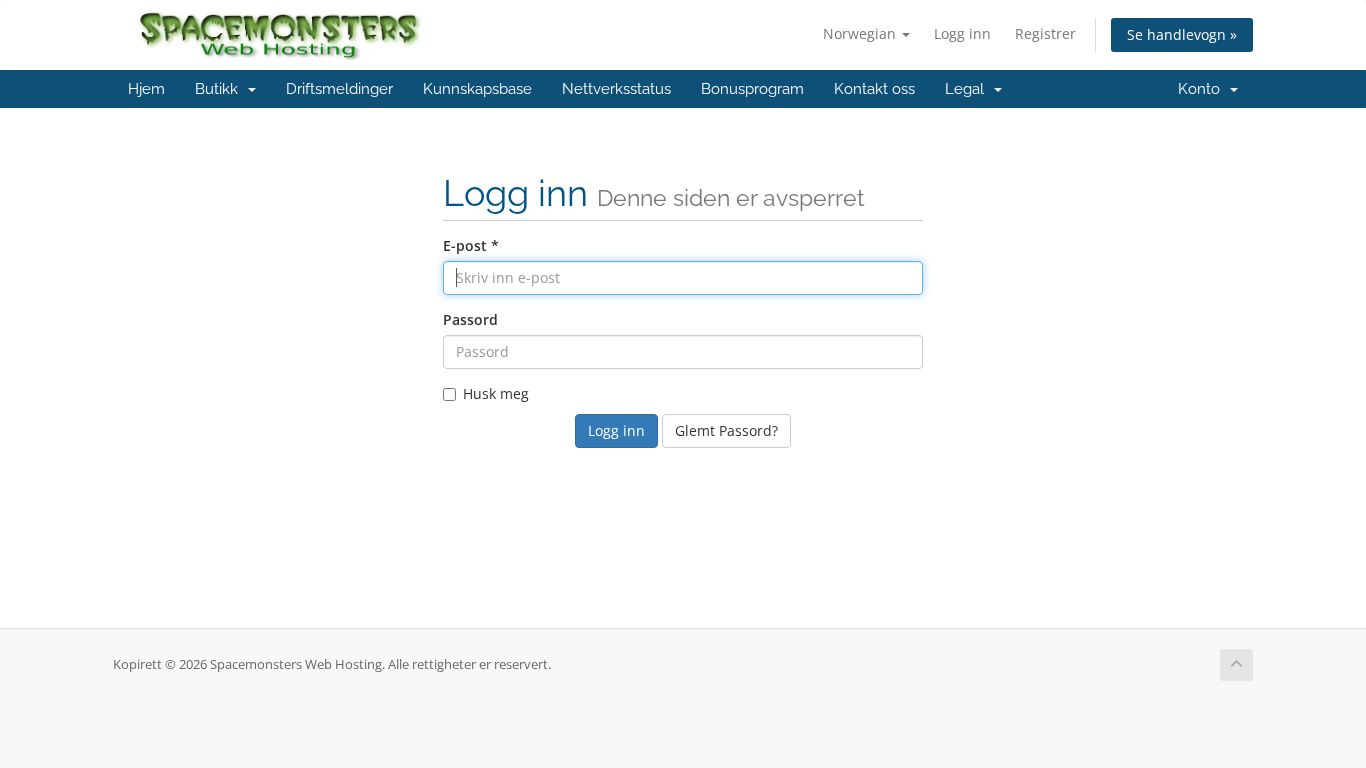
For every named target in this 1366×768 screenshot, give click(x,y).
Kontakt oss (874, 89)
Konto (1203, 89)
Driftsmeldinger (339, 89)
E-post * (471, 245)
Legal (968, 89)
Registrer (1045, 33)
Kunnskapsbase (477, 89)
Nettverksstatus (616, 89)
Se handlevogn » (1182, 34)
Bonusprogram (752, 89)
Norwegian (861, 33)
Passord (470, 319)
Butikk (220, 89)
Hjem (146, 89)
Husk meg (496, 393)
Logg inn (962, 33)
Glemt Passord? (726, 430)
